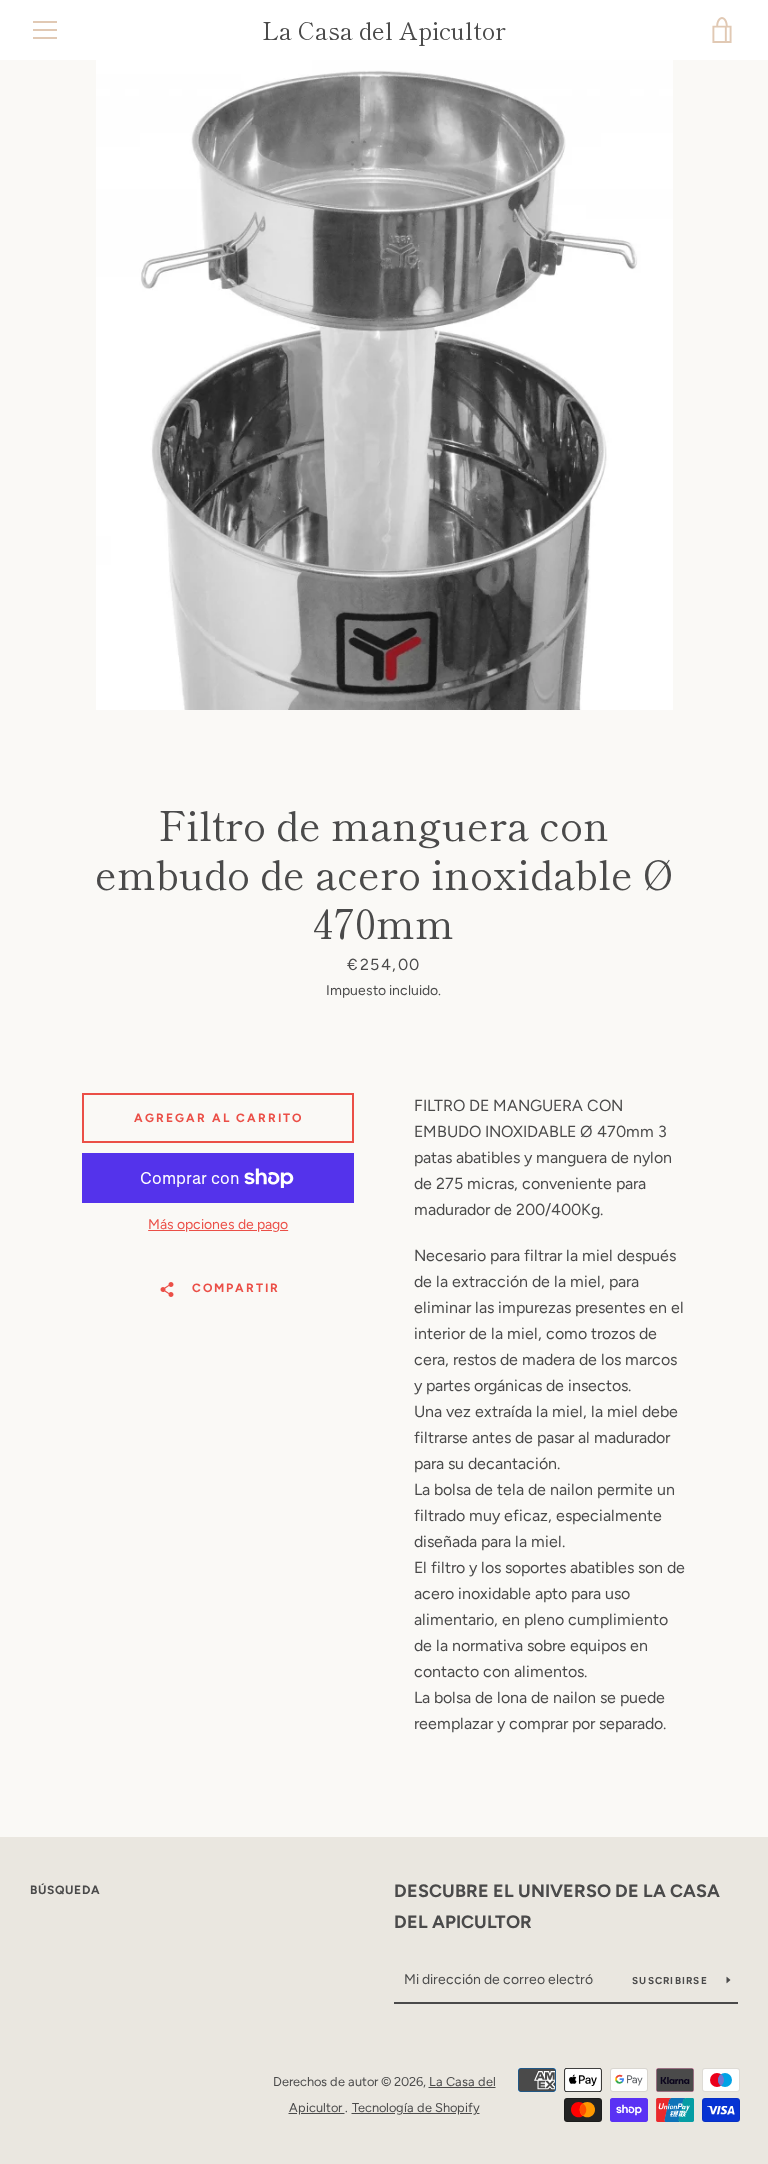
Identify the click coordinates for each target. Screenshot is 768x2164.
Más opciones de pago (218, 1224)
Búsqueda (65, 1890)
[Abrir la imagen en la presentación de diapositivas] (384, 385)
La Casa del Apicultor (384, 30)
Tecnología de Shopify (416, 2107)
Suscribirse (671, 1980)
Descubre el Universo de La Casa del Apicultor (557, 1906)
